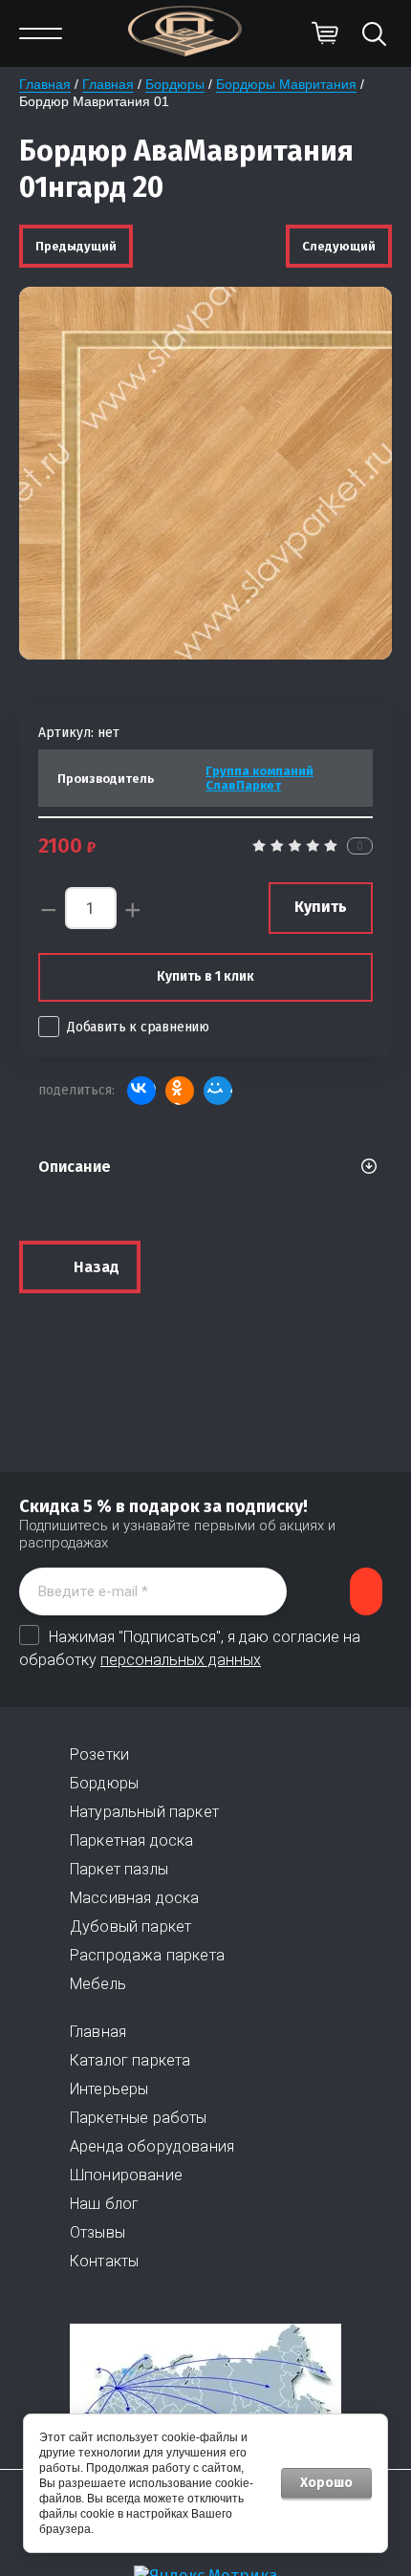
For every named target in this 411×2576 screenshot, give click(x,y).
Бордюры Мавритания (286, 84)
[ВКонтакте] (141, 1091)
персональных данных (181, 1660)
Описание (75, 1167)
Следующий (339, 246)
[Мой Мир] (218, 1091)
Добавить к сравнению (138, 1027)
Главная (45, 84)
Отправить (366, 1591)
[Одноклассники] (180, 1091)
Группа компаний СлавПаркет (260, 778)
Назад (97, 1267)
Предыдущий (76, 246)
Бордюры (175, 84)
